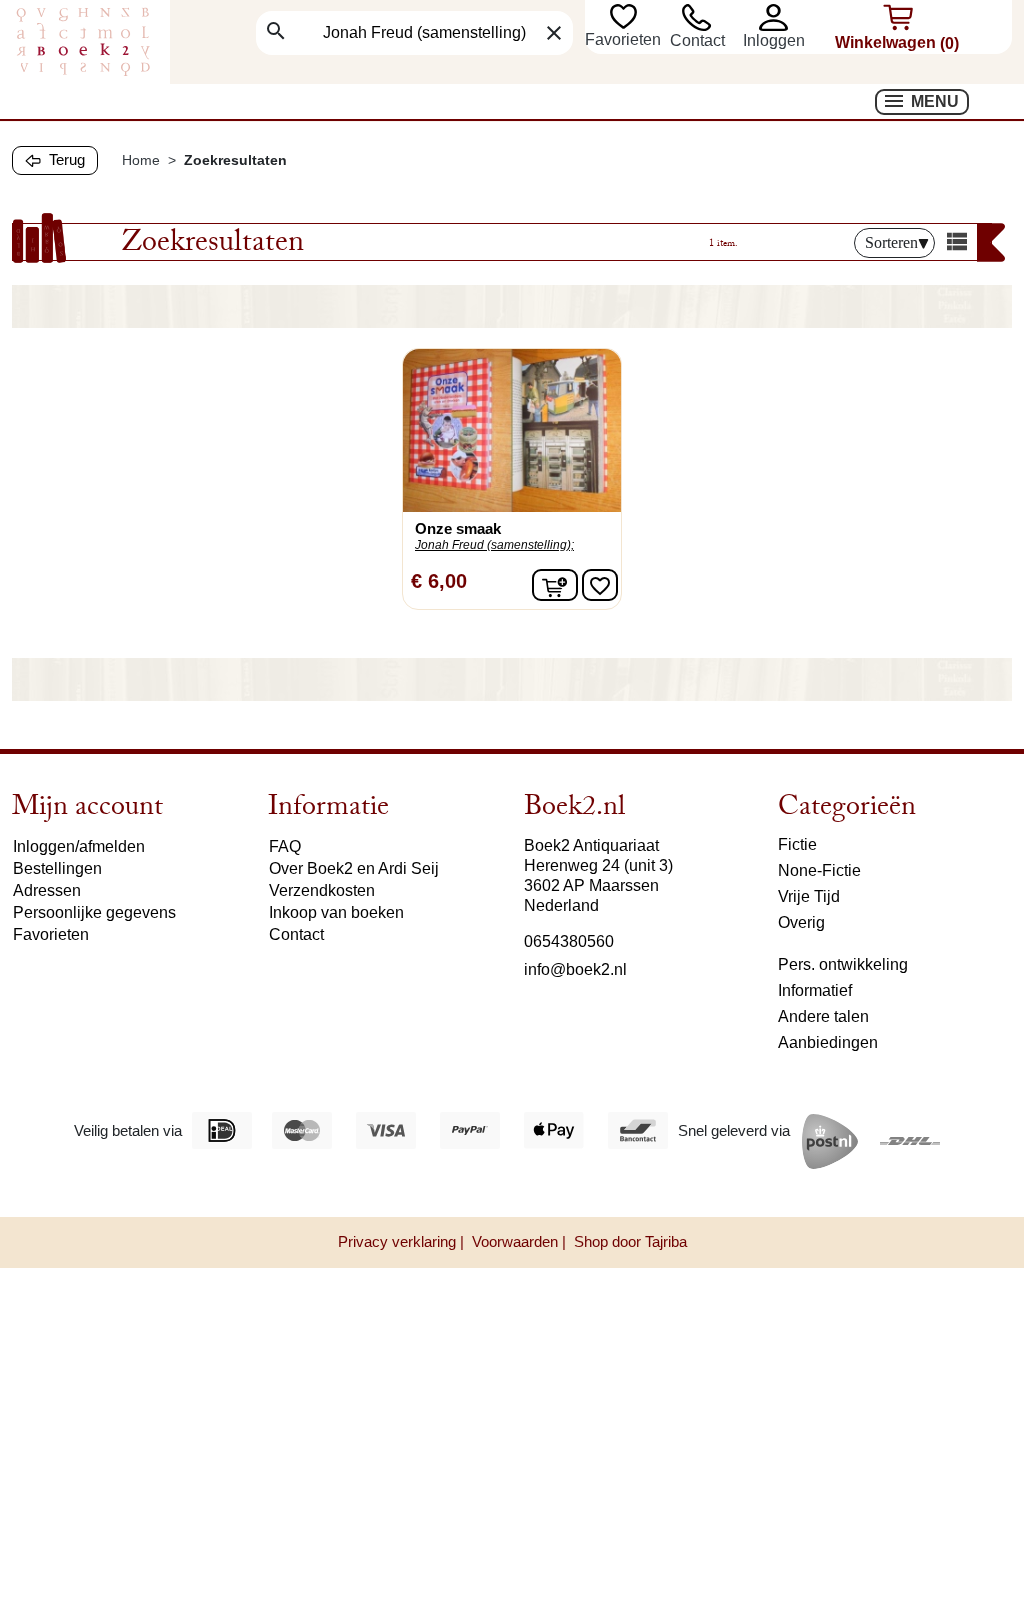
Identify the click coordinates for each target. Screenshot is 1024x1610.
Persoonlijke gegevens (94, 912)
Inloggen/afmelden (79, 846)
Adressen (47, 890)
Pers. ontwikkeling (843, 964)
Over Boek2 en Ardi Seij (354, 868)
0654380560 (569, 941)
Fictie (797, 844)
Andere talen (823, 1016)
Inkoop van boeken (336, 912)
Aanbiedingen (828, 1042)
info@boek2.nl (575, 969)
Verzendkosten (322, 890)
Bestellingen (57, 868)
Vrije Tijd (809, 896)
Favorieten (625, 39)
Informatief (815, 990)
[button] (783, 17)
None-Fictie (819, 870)
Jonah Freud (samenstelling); (494, 545)
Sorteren (891, 242)
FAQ (285, 846)
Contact (697, 40)
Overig (801, 922)
